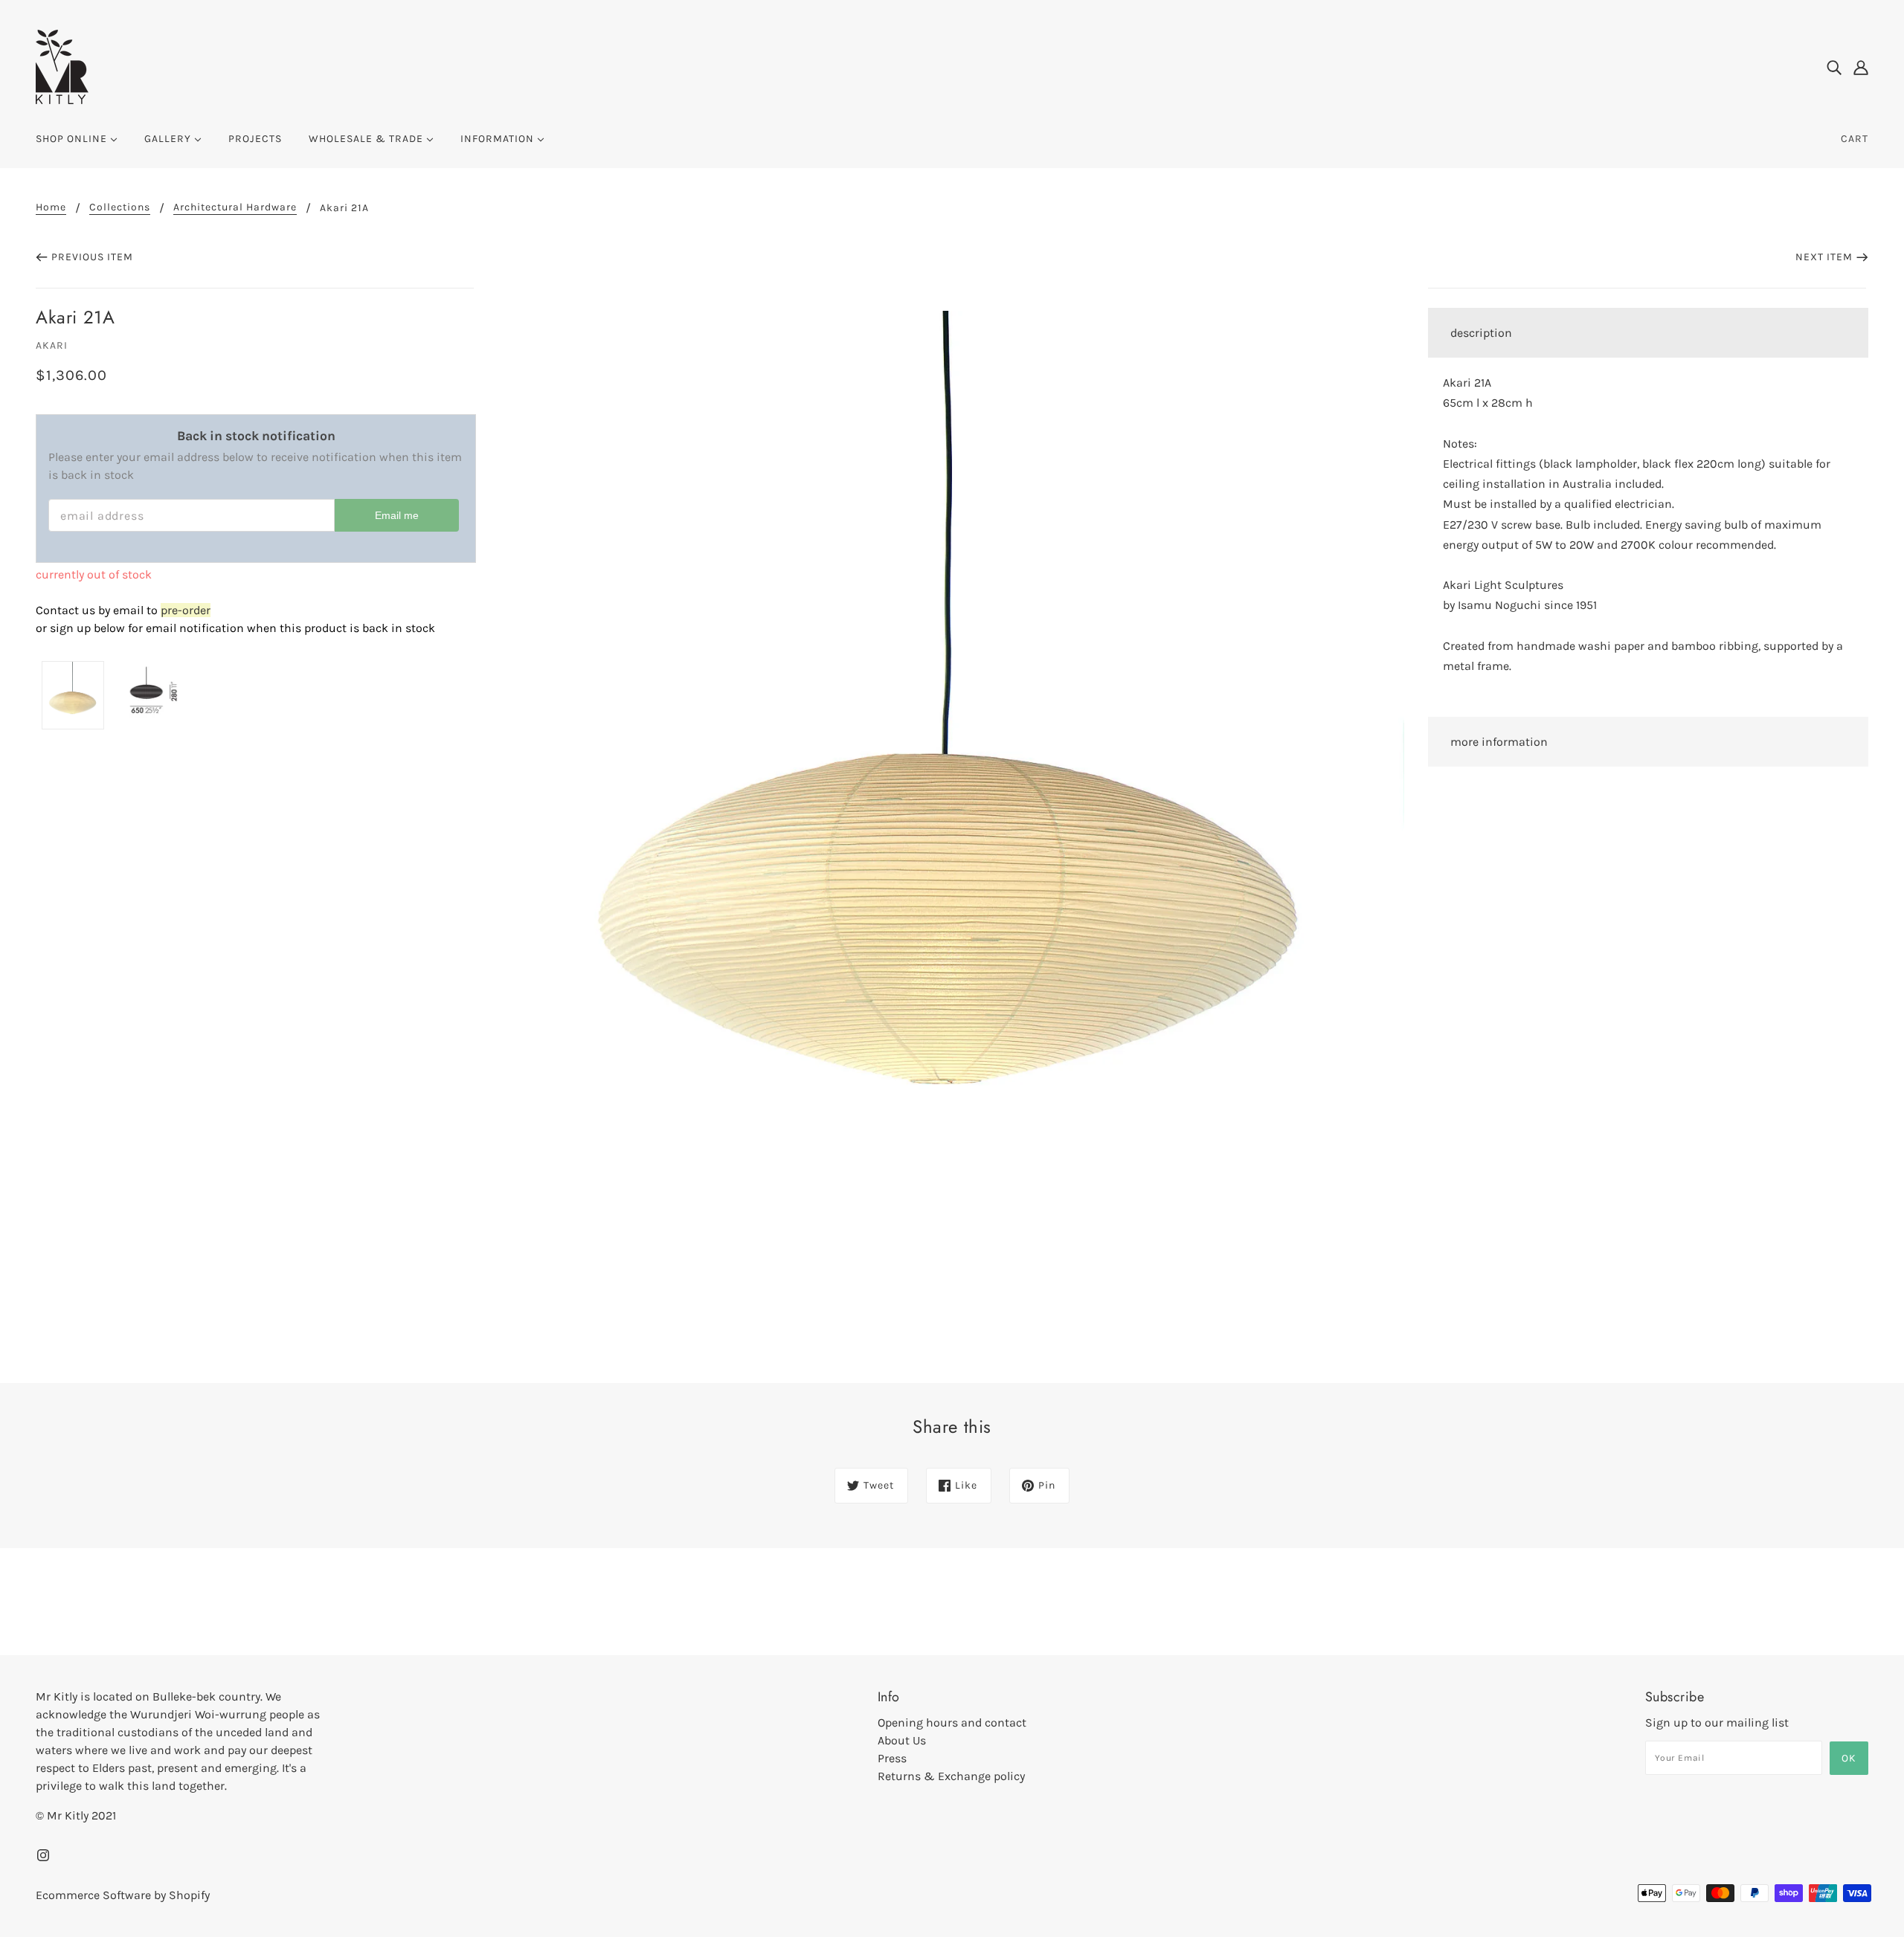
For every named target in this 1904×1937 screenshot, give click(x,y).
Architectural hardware (235, 208)
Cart (1855, 139)
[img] (1834, 67)
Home (51, 208)
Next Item (1824, 257)
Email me (397, 515)
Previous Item (92, 257)
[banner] (62, 66)
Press (892, 1758)
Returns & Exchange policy (951, 1776)
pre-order (186, 610)
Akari (52, 345)
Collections (120, 208)
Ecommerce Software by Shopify (123, 1895)
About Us (902, 1740)
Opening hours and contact (952, 1722)
